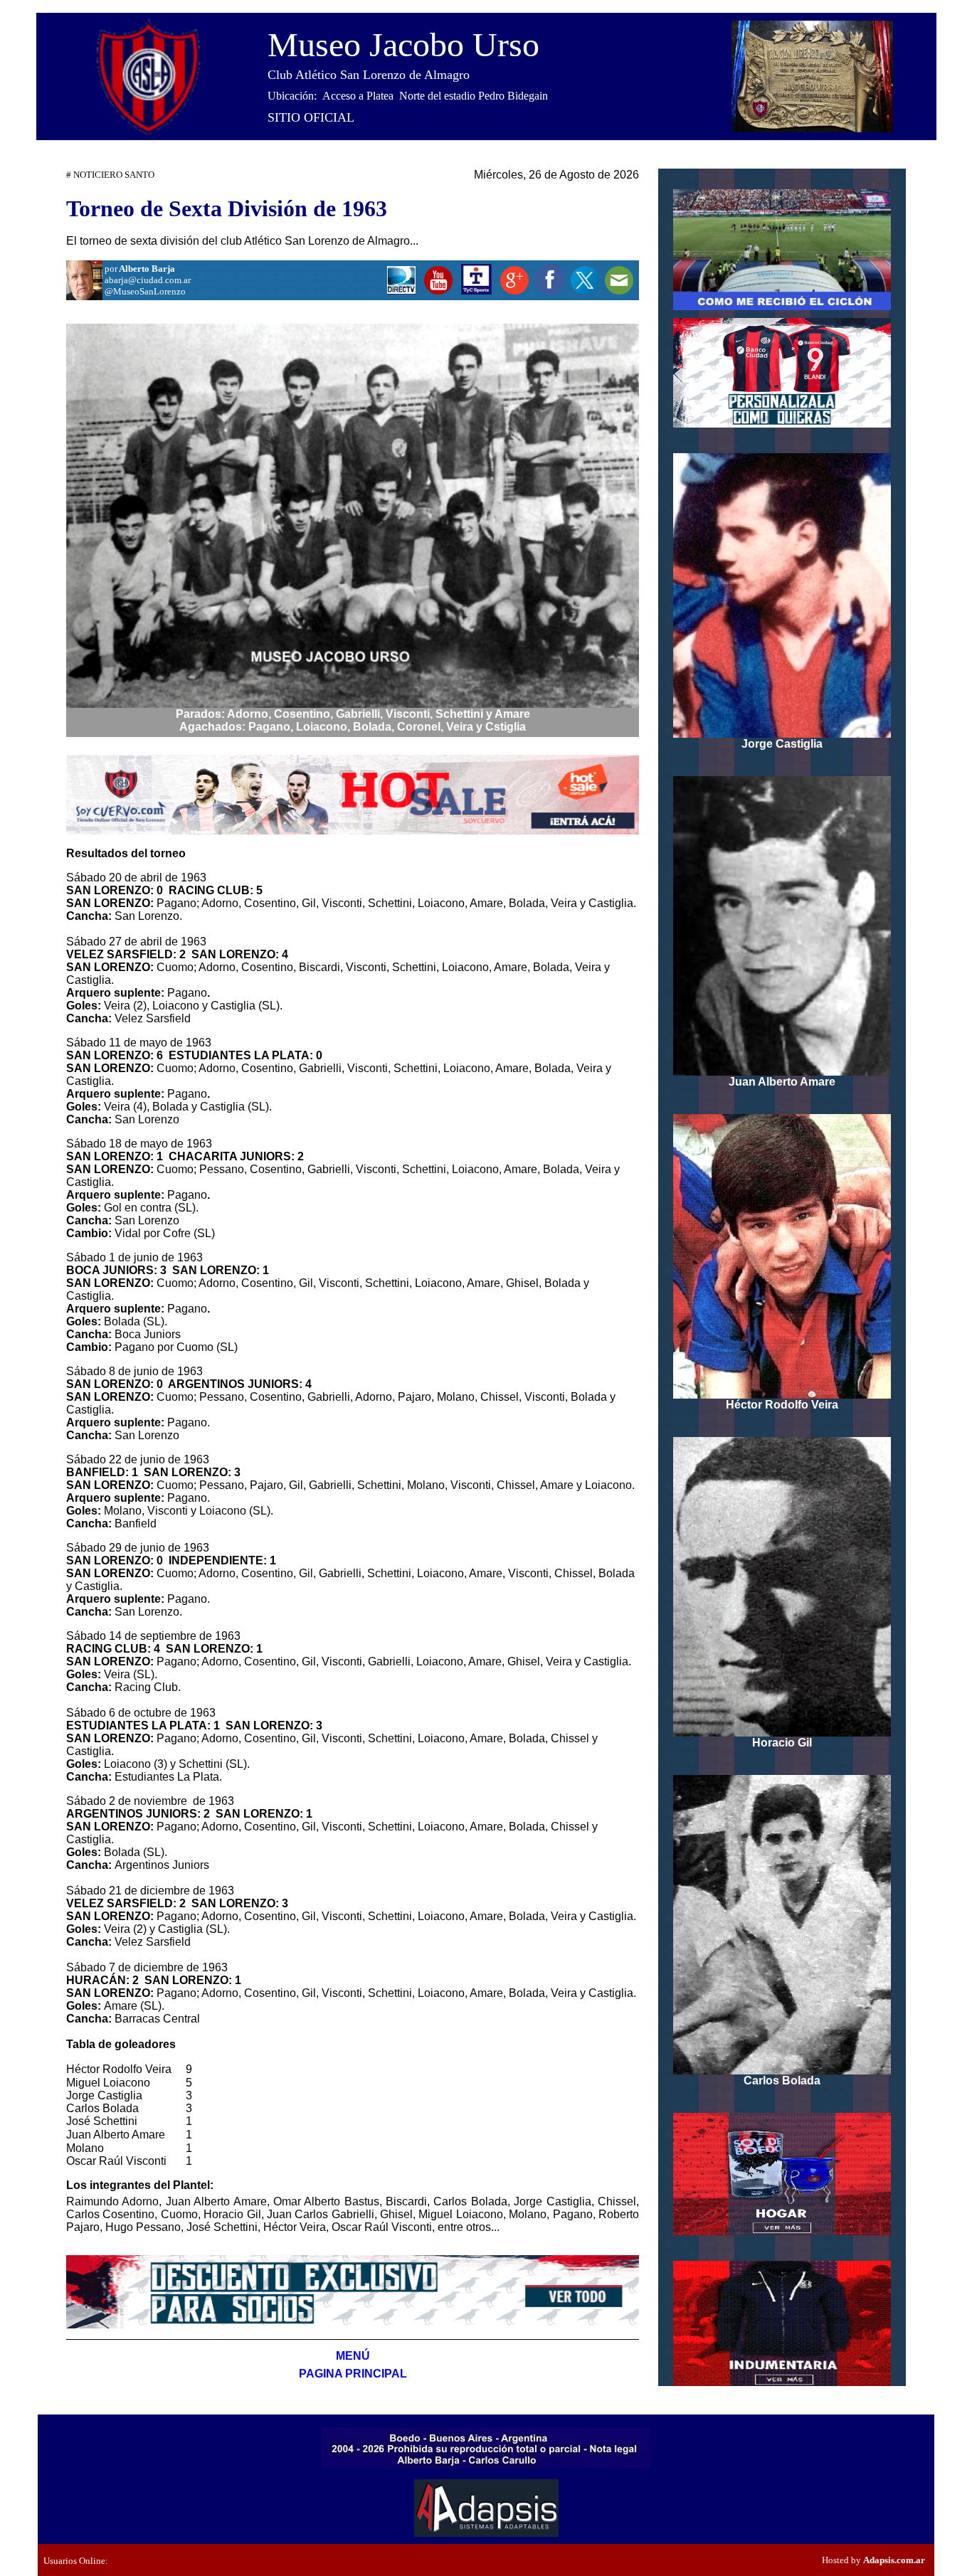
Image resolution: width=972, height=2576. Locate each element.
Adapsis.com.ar (894, 2560)
